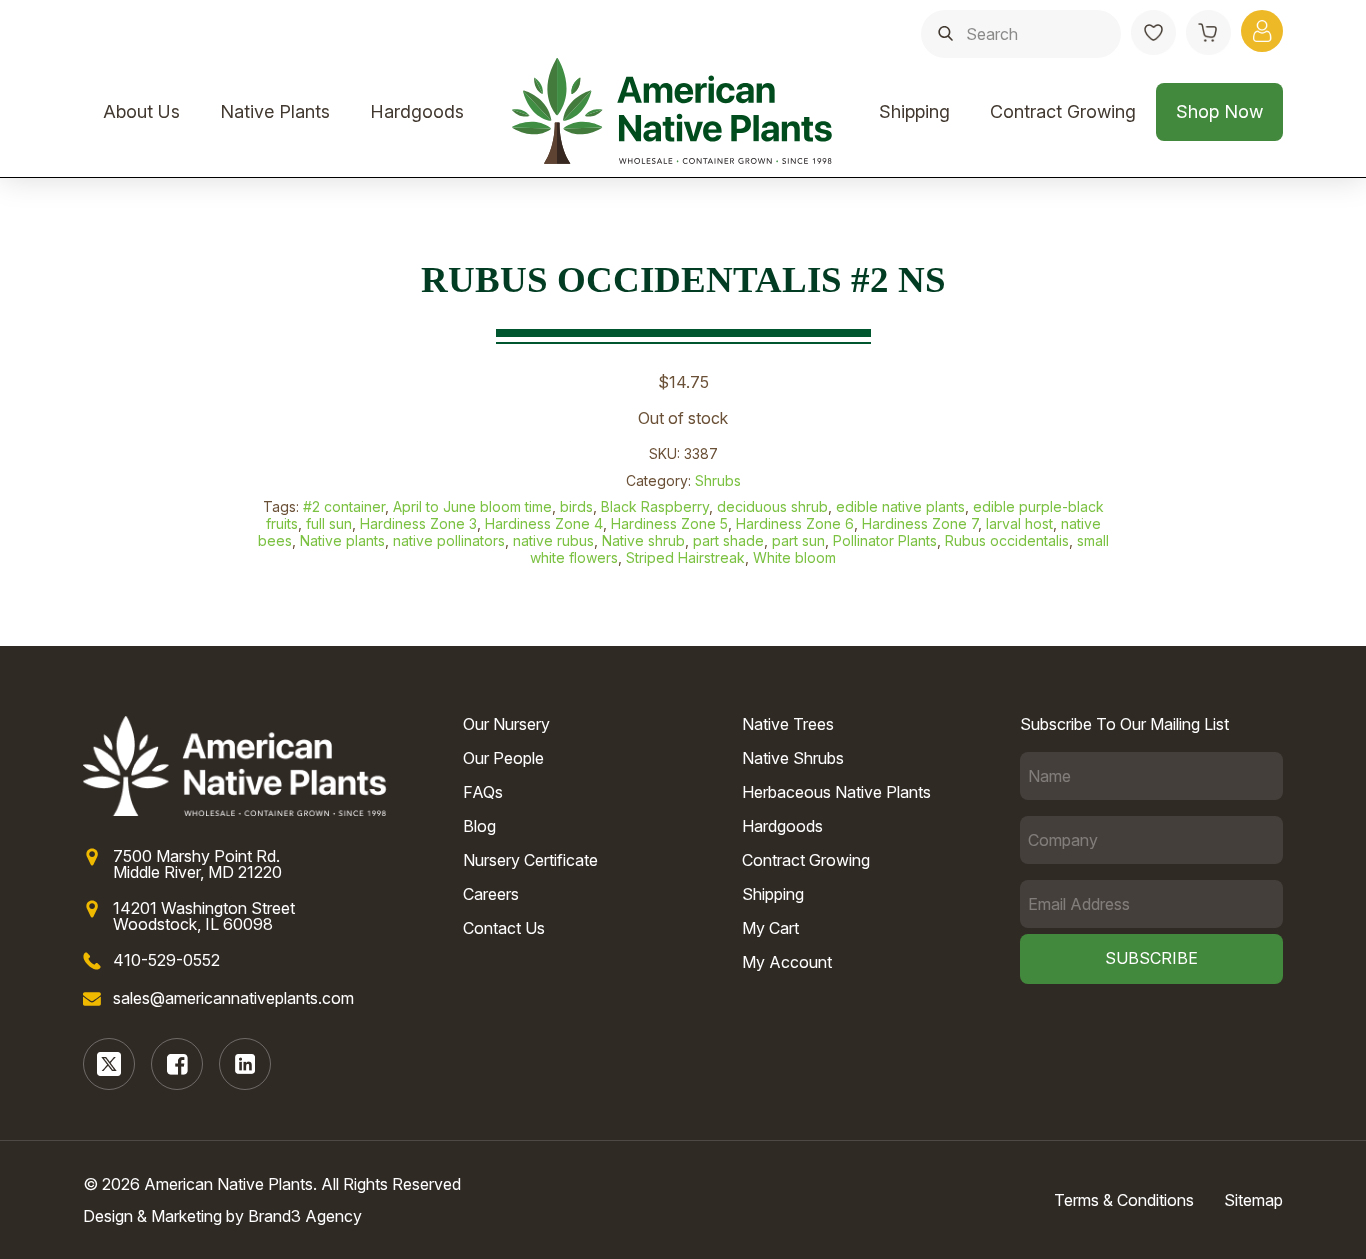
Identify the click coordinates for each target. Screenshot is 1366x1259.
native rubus (553, 540)
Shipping (914, 111)
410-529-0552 (166, 960)
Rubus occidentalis (1007, 540)
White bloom (794, 557)
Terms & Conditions (1124, 1200)
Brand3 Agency (305, 1216)
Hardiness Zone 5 (669, 523)
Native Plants (275, 111)
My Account (787, 962)
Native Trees (788, 724)
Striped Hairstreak (685, 557)
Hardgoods (417, 111)
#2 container (344, 506)
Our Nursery (506, 724)
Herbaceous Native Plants (836, 792)
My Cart (770, 928)
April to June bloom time (472, 506)
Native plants (342, 540)
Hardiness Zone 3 (418, 523)
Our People (503, 758)
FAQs (483, 792)
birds (576, 506)
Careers (491, 894)
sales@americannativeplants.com (233, 998)
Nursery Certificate (530, 860)
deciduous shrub (772, 506)
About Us (141, 111)
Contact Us (504, 928)
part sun (798, 540)
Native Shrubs (793, 758)
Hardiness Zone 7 (920, 523)
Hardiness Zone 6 (795, 523)
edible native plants (900, 506)
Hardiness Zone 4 (544, 523)
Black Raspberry (655, 506)
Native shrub (643, 540)
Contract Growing (1063, 111)
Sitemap (1253, 1200)
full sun (329, 523)
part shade (728, 540)
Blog (479, 826)
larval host (1019, 523)
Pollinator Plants (885, 540)
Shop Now (1219, 111)
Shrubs (718, 480)
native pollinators (449, 540)
